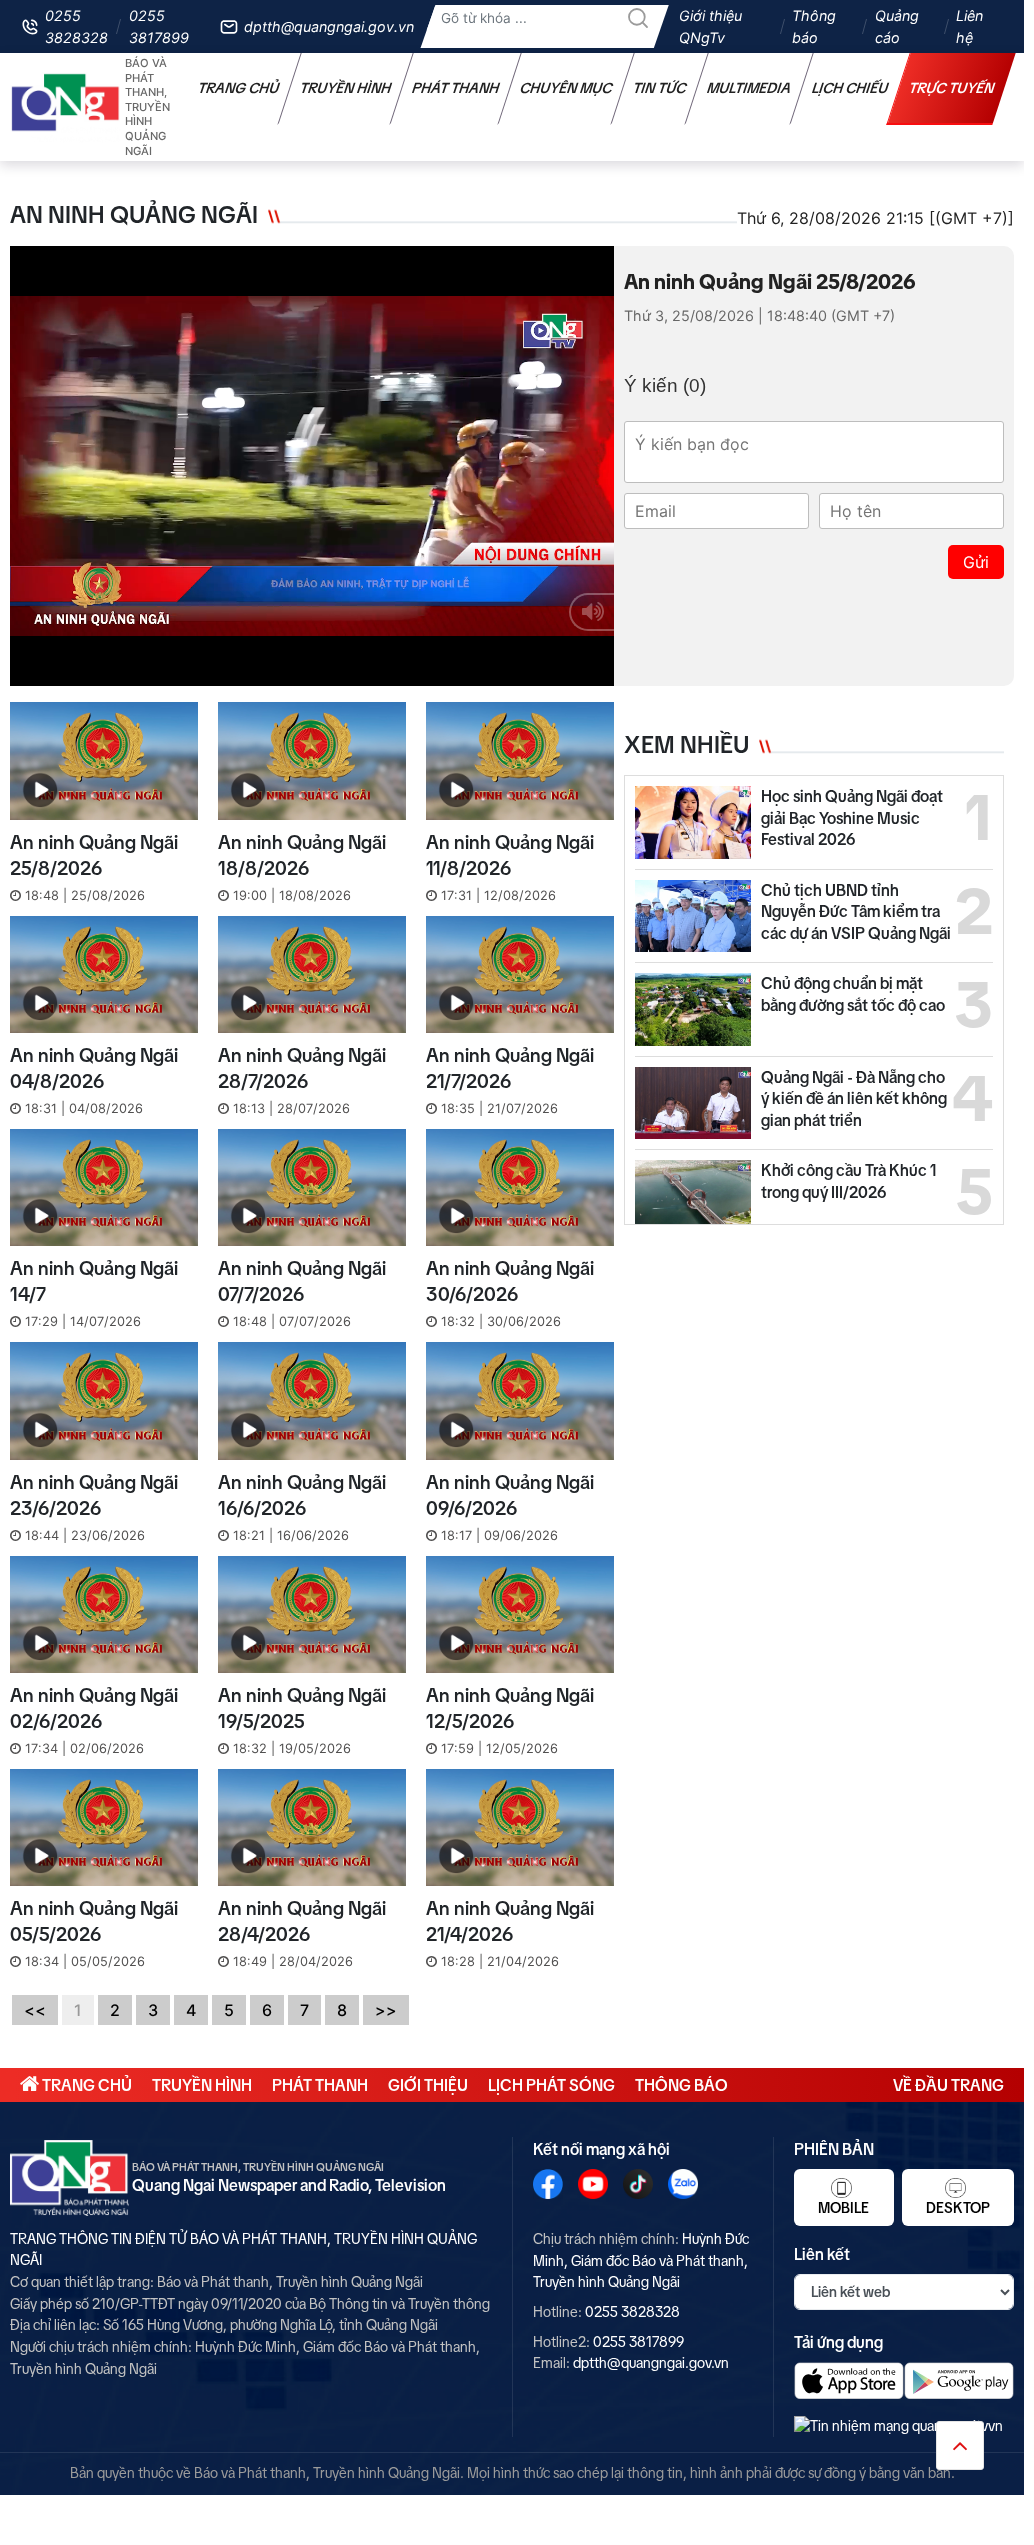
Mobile (843, 2208)
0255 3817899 (159, 26)
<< (35, 2010)
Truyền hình (346, 88)
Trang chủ (239, 88)
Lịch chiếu (850, 88)
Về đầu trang (948, 2085)
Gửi (976, 562)
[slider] (307, 666)
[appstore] (849, 2380)
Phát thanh (456, 88)
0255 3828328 (76, 26)
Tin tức (660, 88)
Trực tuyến (952, 88)
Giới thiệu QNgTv (710, 26)
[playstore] (959, 2380)
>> (386, 2010)
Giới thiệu (428, 2085)
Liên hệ (969, 26)
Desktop (958, 2208)
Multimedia (749, 88)
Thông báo (814, 26)
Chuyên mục (566, 88)
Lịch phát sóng (551, 2085)
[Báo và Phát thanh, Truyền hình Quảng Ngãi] (66, 107)
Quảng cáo (897, 26)
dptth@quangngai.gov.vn (329, 26)
